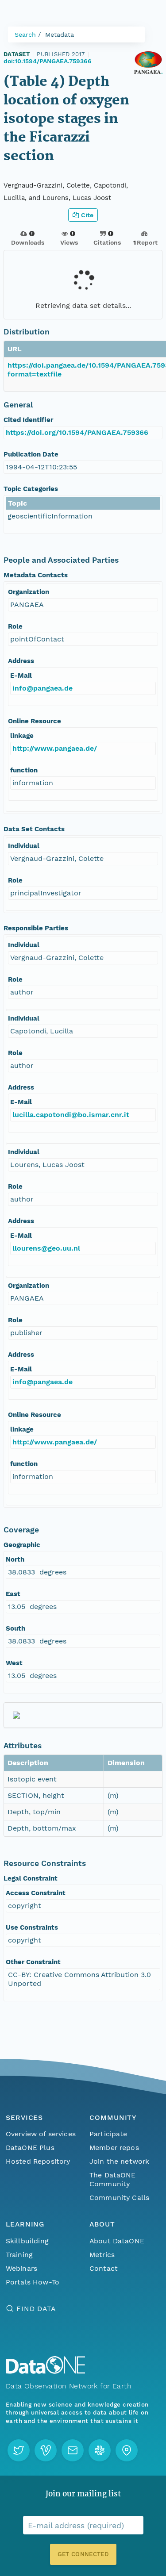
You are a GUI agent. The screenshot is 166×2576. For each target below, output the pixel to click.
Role (15, 626)
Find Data (36, 2309)
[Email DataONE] (73, 2450)
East (13, 1594)
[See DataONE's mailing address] (127, 2450)
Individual (24, 846)
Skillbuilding (27, 2241)
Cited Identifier (28, 420)
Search (25, 35)
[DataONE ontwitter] (19, 2450)
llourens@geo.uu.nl (46, 1248)
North (15, 1559)
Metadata (60, 35)
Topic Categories (31, 489)
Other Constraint (33, 1962)
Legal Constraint (31, 1878)
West (14, 1663)
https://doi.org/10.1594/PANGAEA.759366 (77, 432)
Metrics (102, 2255)
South (15, 1628)
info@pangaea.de (42, 688)
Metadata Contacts (36, 575)
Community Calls (119, 2198)
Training (19, 2255)
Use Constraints (32, 1927)
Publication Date (31, 454)
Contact (104, 2268)
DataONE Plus (30, 2148)
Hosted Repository (38, 2161)
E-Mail (21, 676)
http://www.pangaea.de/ (55, 748)
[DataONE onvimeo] (46, 2450)
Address (21, 661)
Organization (29, 592)
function (24, 770)
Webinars (21, 2268)
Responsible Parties (36, 928)
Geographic (22, 1545)
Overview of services (41, 2134)
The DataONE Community (113, 2179)
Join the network (120, 2161)
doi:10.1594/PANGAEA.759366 (48, 61)
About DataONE (117, 2241)
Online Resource (35, 721)
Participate (108, 2134)
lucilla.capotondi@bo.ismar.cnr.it (71, 1115)
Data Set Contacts (34, 829)
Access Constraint (36, 1893)
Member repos (114, 2148)
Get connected (83, 2554)
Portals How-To (33, 2282)
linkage (22, 736)
